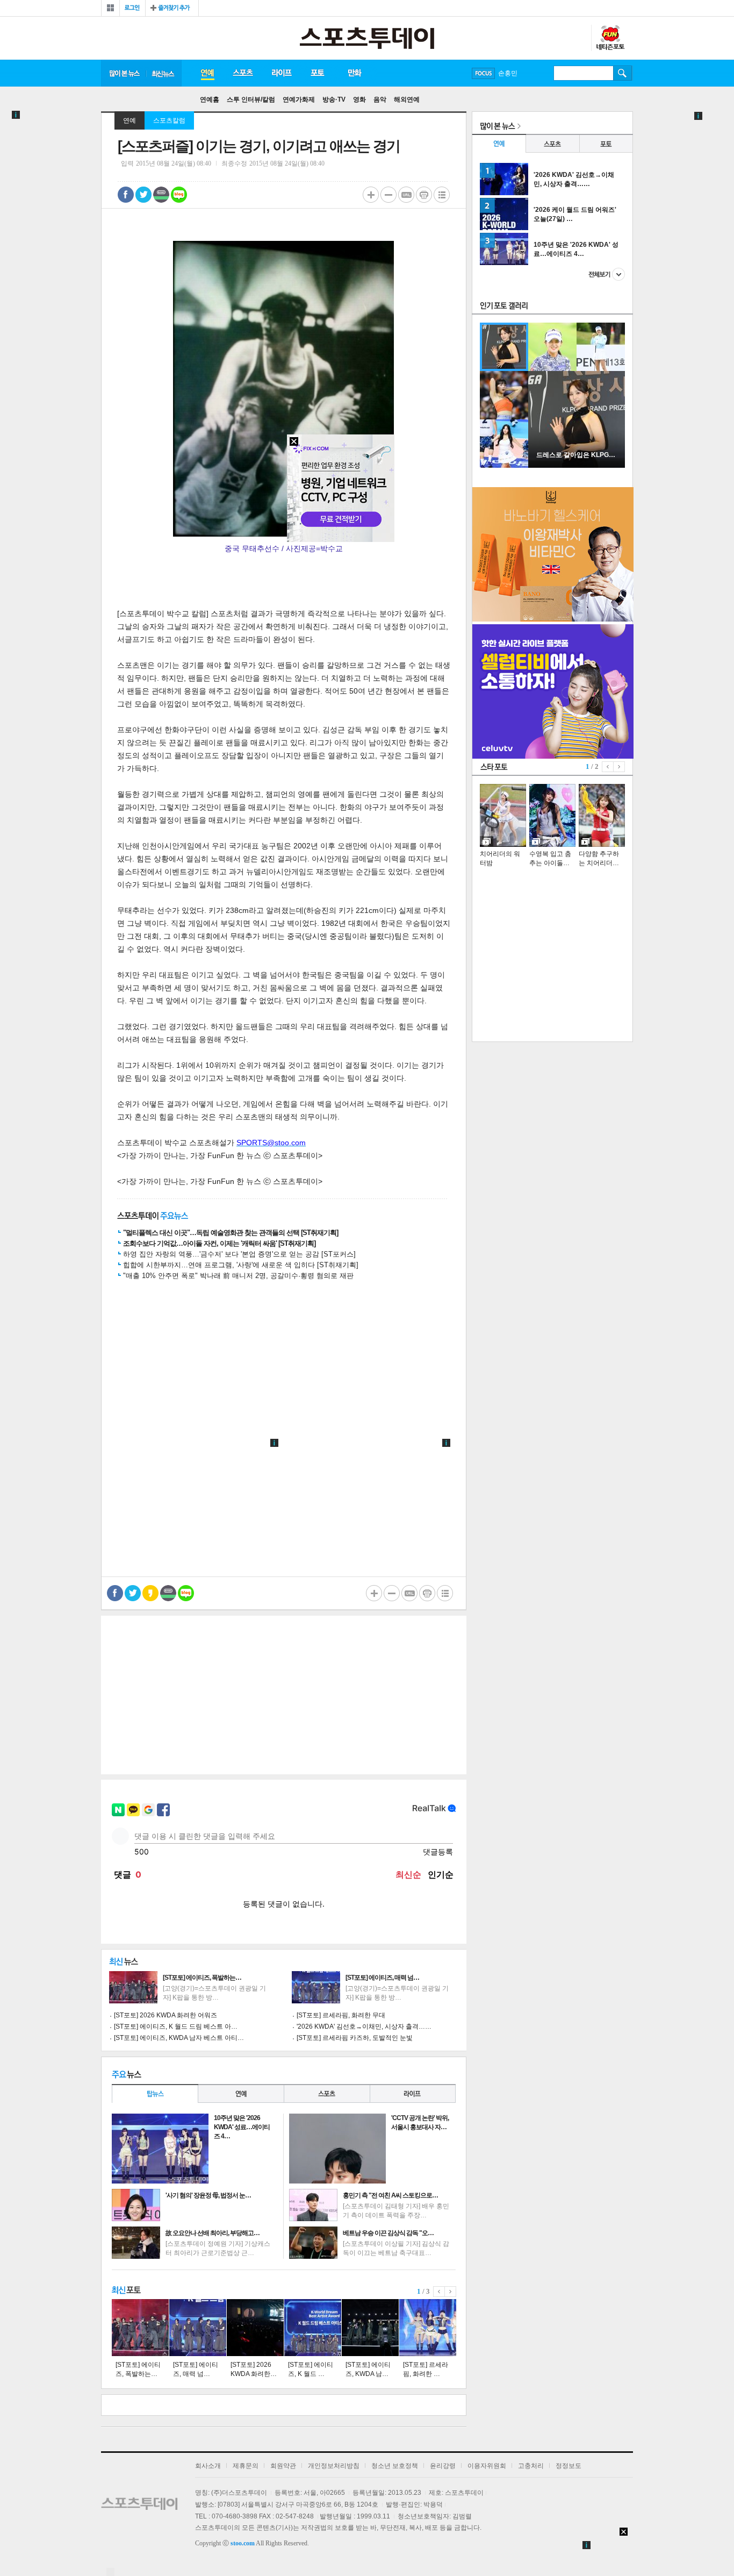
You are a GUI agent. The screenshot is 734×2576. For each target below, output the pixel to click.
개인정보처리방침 (334, 2466)
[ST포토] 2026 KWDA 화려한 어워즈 (165, 2015)
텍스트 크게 (371, 195)
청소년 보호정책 (395, 2466)
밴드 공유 (161, 195)
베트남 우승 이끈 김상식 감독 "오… (388, 2233)
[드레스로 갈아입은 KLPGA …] (577, 466)
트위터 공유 (143, 195)
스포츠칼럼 (169, 120)
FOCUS (483, 73)
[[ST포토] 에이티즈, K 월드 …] (313, 2328)
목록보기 (442, 195)
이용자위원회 (487, 2466)
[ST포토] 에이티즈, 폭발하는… (202, 1978)
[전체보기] (110, 8)
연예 (207, 73)
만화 (355, 73)
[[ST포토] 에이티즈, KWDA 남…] (370, 2328)
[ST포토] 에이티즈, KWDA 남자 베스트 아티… (179, 2038)
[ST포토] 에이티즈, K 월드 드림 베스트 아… (176, 2026)
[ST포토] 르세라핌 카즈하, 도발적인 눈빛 (355, 2038)
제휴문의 (246, 2466)
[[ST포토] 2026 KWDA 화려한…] (255, 2328)
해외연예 (407, 99)
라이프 (282, 73)
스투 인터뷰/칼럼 (251, 99)
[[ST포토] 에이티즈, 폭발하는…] (140, 2328)
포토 (317, 73)
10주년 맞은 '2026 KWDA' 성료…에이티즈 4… (242, 2127)
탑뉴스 (155, 2093)
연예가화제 (299, 99)
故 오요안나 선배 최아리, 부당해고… (213, 2233)
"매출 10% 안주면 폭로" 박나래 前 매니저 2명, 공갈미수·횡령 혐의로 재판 (238, 1276)
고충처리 (531, 2466)
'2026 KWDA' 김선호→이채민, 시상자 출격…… (364, 2026)
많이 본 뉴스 (124, 73)
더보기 (607, 274)
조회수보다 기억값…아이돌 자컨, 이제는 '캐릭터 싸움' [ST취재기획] (219, 1243)
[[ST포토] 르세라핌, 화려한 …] (428, 2328)
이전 (439, 2292)
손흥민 (508, 73)
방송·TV (334, 99)
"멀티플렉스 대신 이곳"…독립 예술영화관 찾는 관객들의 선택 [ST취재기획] (231, 1233)
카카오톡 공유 (150, 1593)
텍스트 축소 (388, 195)
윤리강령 (443, 2466)
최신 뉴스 (164, 73)
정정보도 (569, 2466)
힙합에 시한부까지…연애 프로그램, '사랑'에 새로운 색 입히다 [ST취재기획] (241, 1265)
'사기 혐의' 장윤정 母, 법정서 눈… (208, 2195)
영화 (359, 99)
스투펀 (610, 38)
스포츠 (243, 73)
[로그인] (132, 8)
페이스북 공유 (126, 195)
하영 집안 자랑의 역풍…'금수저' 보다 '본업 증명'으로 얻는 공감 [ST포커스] (239, 1254)
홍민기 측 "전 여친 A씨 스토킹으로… (390, 2195)
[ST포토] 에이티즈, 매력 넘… (382, 1978)
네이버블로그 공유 (179, 195)
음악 (380, 99)
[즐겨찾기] (172, 8)
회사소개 (208, 2466)
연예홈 (210, 99)
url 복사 (406, 195)
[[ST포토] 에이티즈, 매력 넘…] (198, 2328)
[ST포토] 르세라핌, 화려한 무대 (341, 2015)
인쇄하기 (424, 195)
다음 (451, 2292)
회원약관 (283, 2466)
